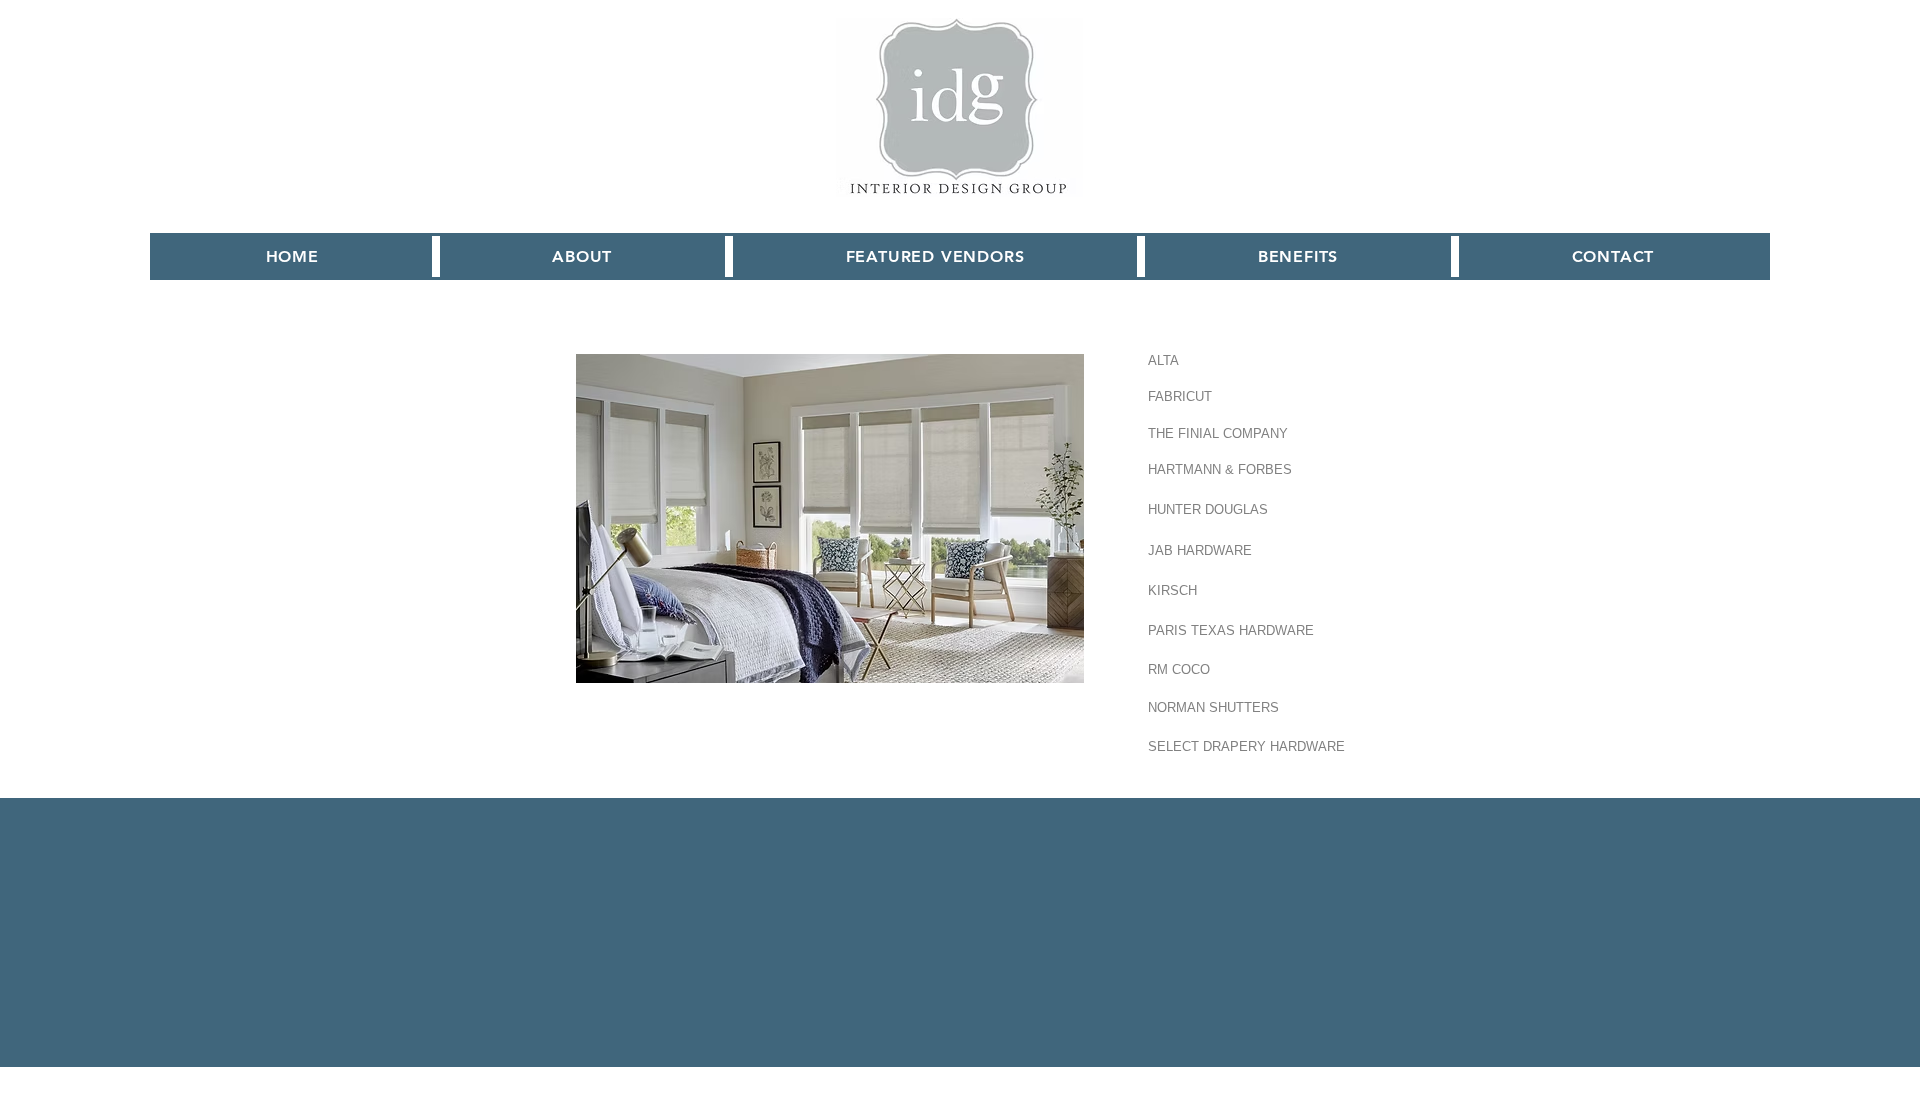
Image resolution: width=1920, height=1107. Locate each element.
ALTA (1163, 360)
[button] (935, 256)
